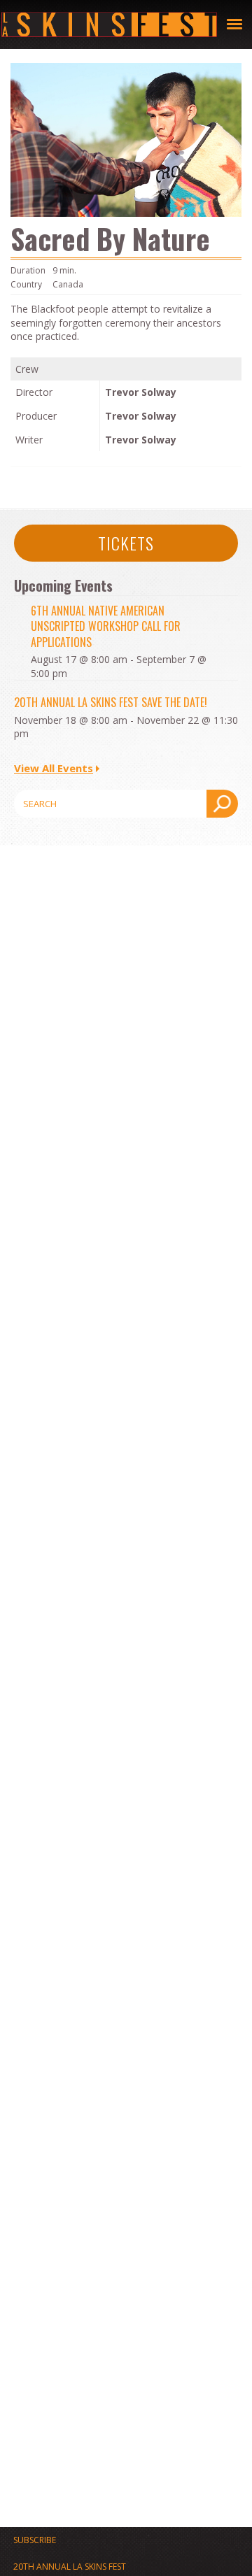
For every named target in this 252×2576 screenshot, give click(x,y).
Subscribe (35, 2540)
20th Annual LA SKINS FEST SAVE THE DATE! (111, 702)
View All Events (54, 768)
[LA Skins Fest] (109, 24)
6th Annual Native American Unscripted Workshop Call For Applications (106, 626)
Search (222, 804)
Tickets (126, 543)
